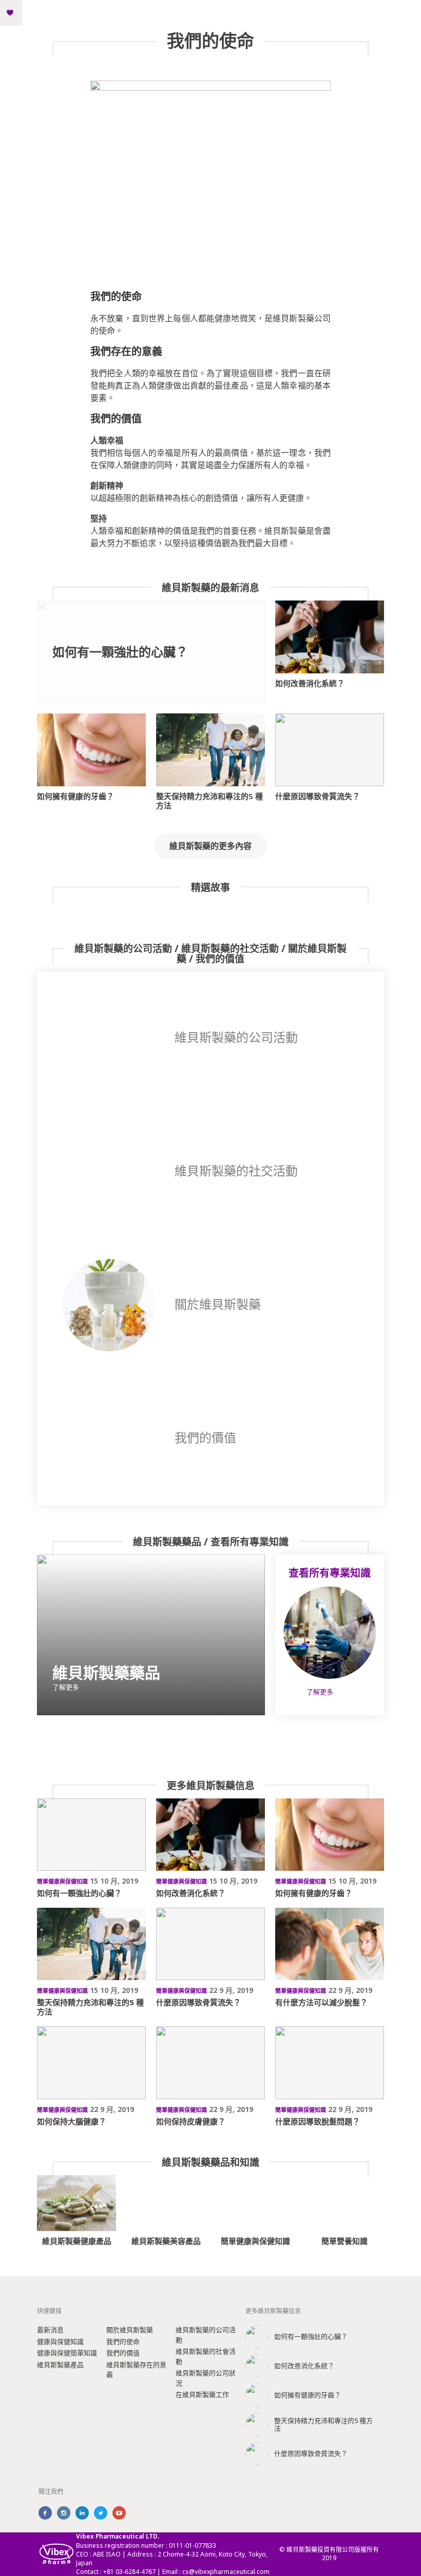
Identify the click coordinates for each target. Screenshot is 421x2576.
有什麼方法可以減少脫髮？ (321, 2002)
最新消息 (50, 2330)
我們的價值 (123, 2353)
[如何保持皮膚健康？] (210, 2062)
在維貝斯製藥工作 (202, 2394)
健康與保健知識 (60, 2341)
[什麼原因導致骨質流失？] (330, 750)
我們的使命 (123, 2341)
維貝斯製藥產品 (60, 2365)
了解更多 (66, 1687)
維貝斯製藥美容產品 (166, 2241)
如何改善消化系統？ (310, 683)
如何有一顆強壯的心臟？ (120, 652)
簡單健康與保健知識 (255, 2241)
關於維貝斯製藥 (130, 2330)
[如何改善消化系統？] (330, 637)
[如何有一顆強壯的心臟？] (91, 1835)
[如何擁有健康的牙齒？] (91, 750)
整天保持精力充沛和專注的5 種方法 (209, 801)
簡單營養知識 (345, 2241)
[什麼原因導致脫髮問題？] (330, 2062)
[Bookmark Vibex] (10, 13)
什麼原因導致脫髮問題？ (318, 2121)
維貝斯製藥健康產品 (77, 2241)
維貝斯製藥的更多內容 (210, 846)
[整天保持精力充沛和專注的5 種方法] (210, 750)
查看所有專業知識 (330, 1573)
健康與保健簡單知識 (67, 2353)
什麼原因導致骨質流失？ (318, 796)
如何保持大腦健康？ (72, 2121)
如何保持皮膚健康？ (191, 2121)
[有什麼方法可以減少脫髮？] (330, 1944)
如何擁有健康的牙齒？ (75, 796)
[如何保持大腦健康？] (91, 2062)
